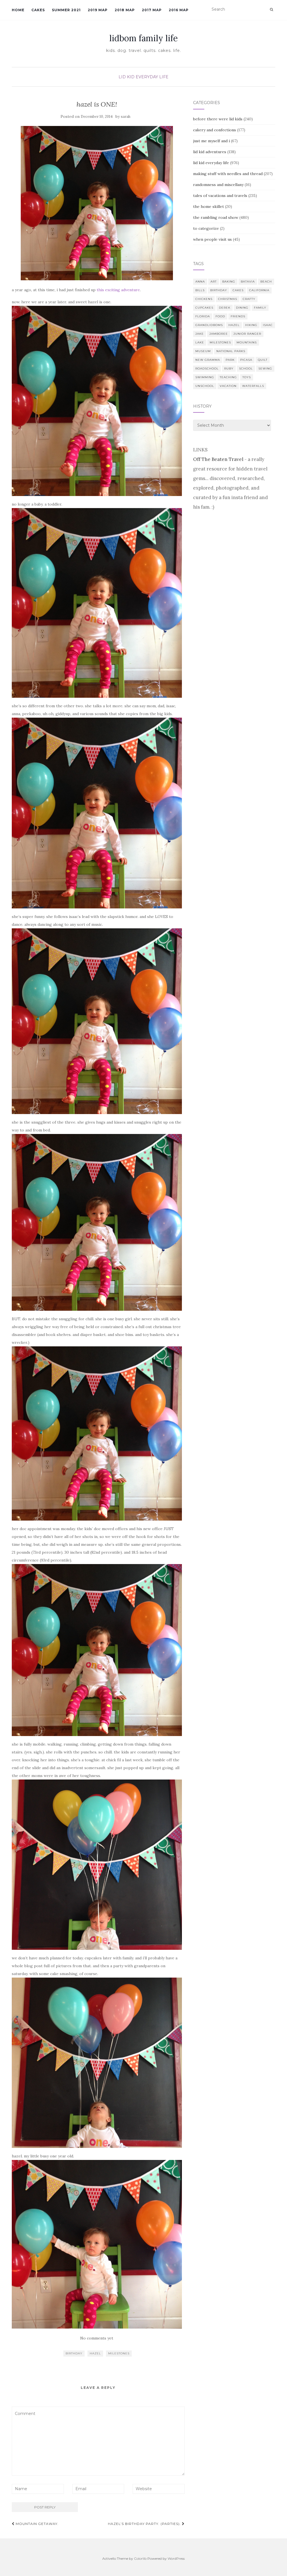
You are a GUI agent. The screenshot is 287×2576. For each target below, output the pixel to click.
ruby (229, 369)
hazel (95, 2353)
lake (200, 342)
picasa (246, 360)
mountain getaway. (37, 2524)
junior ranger (247, 334)
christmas (228, 299)
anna (200, 282)
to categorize (206, 228)
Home (18, 10)
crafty (249, 299)
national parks (231, 351)
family (260, 308)
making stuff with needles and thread (228, 174)
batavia (248, 282)
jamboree (219, 334)
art (214, 282)
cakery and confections (215, 130)
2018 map (125, 10)
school (246, 369)
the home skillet (209, 206)
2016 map (179, 10)
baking (229, 282)
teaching (228, 377)
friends (238, 316)
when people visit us (212, 239)
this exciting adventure (118, 290)
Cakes (38, 10)
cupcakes (204, 308)
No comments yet (97, 2338)
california (259, 290)
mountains (247, 342)
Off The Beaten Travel (218, 459)
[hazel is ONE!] (97, 203)
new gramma (208, 360)
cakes (238, 290)
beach (266, 282)
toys (247, 377)
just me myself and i (211, 141)
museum (203, 351)
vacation (228, 386)
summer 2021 (66, 10)
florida (203, 316)
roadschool (207, 369)
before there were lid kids (218, 119)
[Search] (271, 10)
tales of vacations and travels (220, 196)
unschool (205, 386)
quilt (263, 360)
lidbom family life (143, 38)
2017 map (152, 10)
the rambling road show (216, 217)
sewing (265, 369)
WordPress (176, 2558)
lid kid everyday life (143, 77)
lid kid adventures (210, 152)
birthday (74, 2353)
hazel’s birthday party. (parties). (145, 2524)
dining (242, 308)
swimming (205, 377)
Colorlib (140, 2558)
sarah (126, 117)
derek (225, 308)
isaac (268, 325)
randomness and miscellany (218, 185)
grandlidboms (209, 325)
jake (200, 334)
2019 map (98, 10)
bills (200, 290)
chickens (204, 299)
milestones (119, 2353)
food (220, 316)
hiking (251, 325)
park (230, 360)
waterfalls (253, 386)
